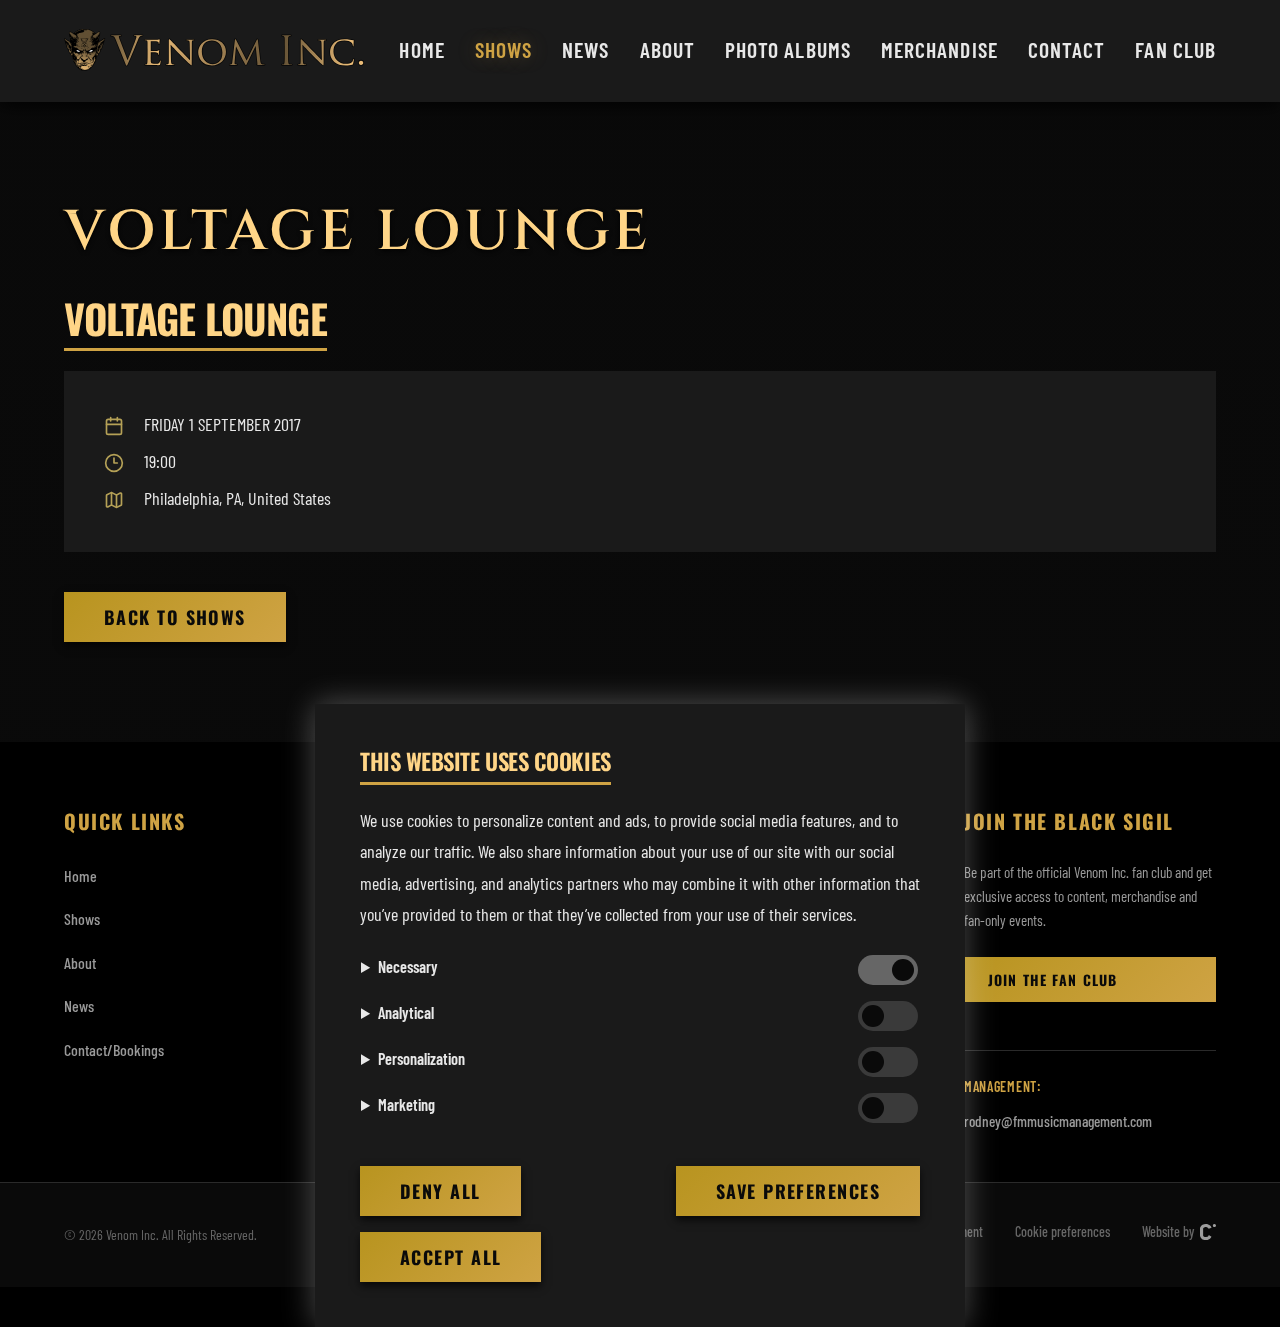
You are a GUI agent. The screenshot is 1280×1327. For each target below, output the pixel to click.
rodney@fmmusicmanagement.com (1058, 1121)
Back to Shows (175, 617)
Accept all (450, 1257)
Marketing (406, 1104)
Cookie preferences (1062, 1231)
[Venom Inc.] (214, 50)
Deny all (440, 1191)
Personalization (421, 1058)
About (667, 49)
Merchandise (939, 49)
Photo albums (788, 49)
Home (421, 49)
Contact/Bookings (114, 1049)
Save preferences (798, 1191)
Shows (503, 49)
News (585, 49)
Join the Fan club (1052, 979)
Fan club (1175, 49)
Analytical (406, 1012)
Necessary (408, 966)
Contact (1067, 49)
